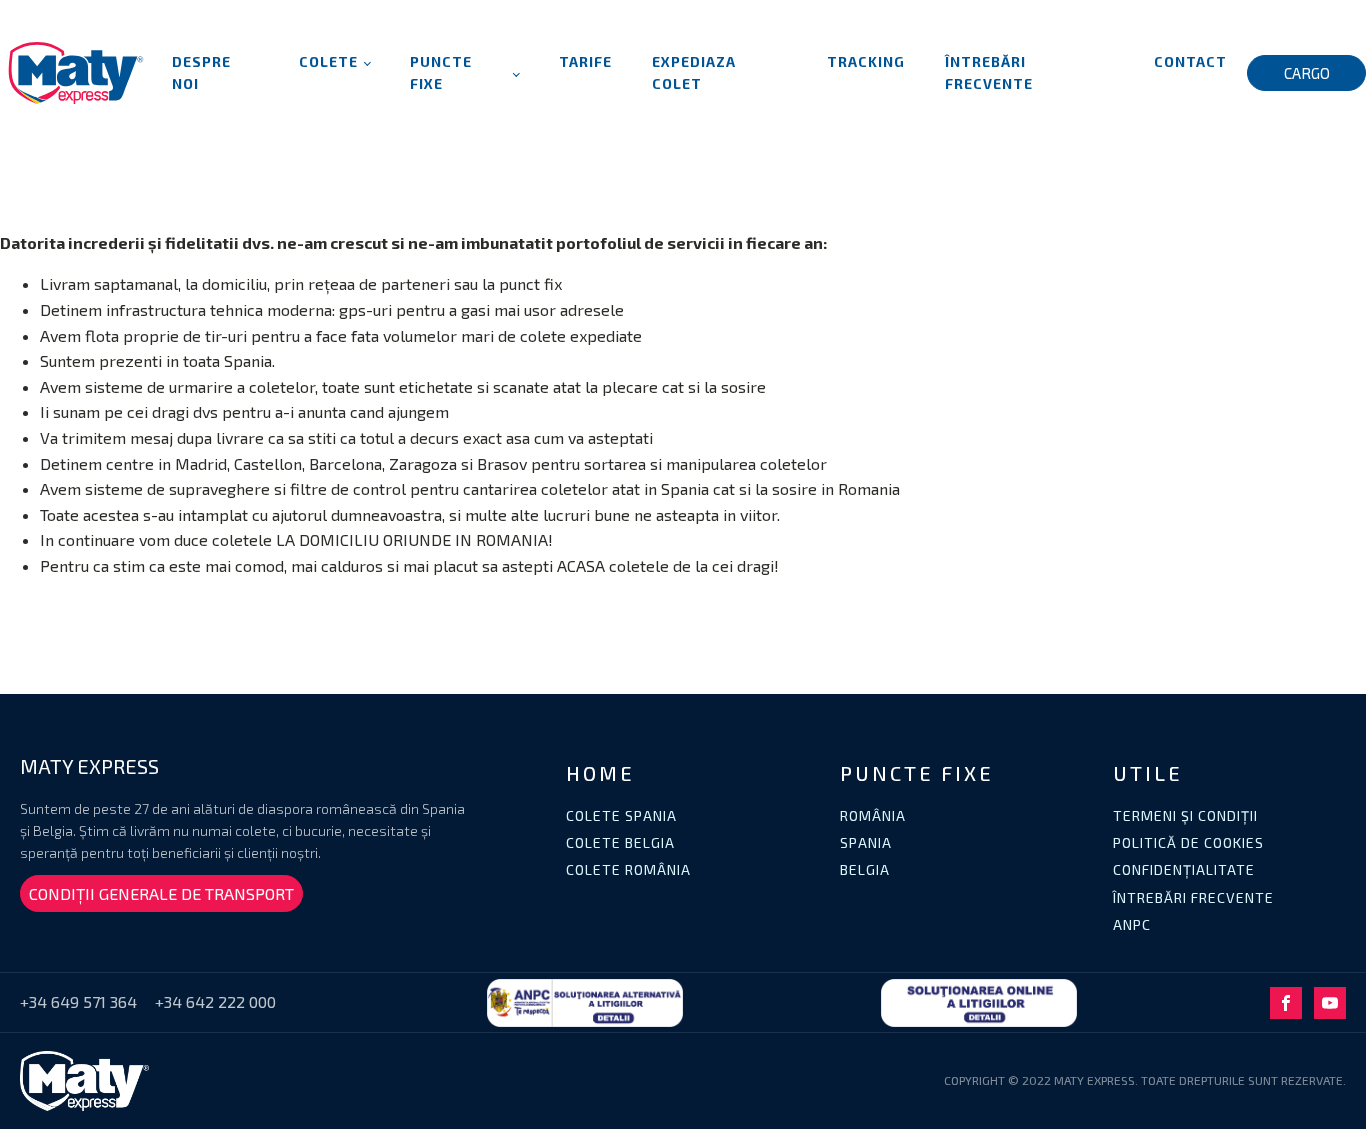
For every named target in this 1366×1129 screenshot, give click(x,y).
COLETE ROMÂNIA (628, 869)
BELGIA (865, 869)
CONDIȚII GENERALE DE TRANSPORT (161, 893)
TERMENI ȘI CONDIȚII (1185, 815)
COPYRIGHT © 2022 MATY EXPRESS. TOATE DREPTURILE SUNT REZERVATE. (1145, 1080)
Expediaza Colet (694, 72)
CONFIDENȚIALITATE (1184, 869)
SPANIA (866, 842)
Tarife (585, 61)
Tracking (866, 61)
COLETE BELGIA (620, 842)
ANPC (1132, 924)
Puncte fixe (441, 72)
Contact (1190, 61)
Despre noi (201, 72)
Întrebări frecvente (989, 72)
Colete (328, 61)
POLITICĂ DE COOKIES (1188, 842)
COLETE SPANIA (621, 815)
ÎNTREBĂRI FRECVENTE (1193, 897)
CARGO (1307, 73)
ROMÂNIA (873, 815)
